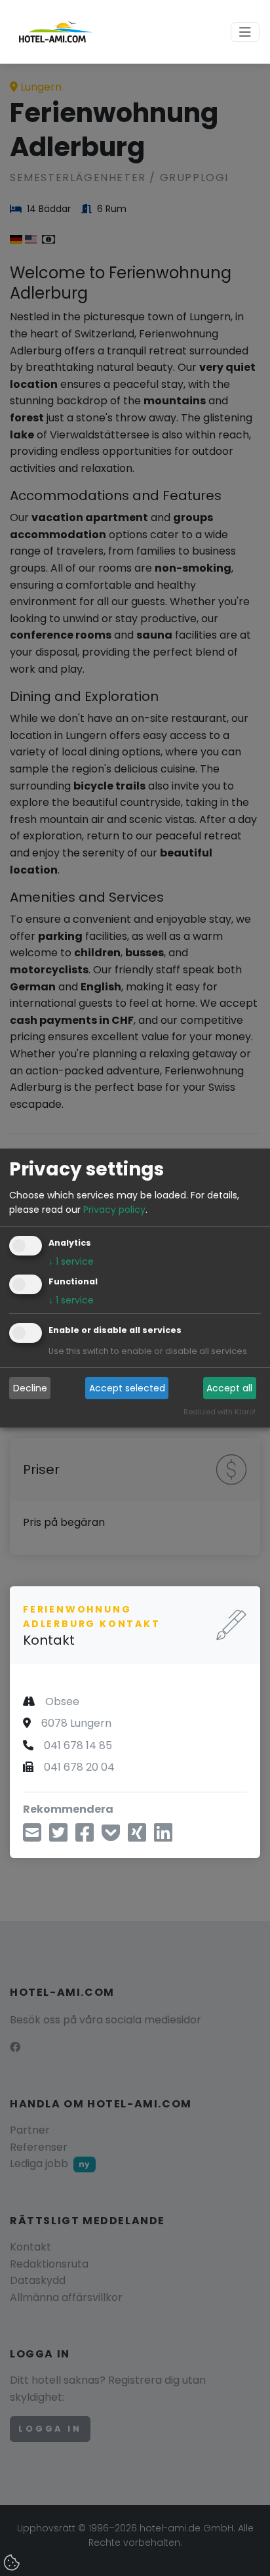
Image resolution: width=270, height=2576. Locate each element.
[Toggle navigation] (245, 32)
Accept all (229, 1388)
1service (71, 1262)
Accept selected (127, 1388)
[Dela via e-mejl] (32, 1837)
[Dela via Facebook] (85, 1837)
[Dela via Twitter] (58, 1837)
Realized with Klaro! (220, 1412)
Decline (30, 1388)
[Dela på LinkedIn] (163, 1837)
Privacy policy (114, 1210)
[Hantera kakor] (13, 2564)
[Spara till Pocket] (111, 1837)
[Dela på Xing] (137, 1837)
